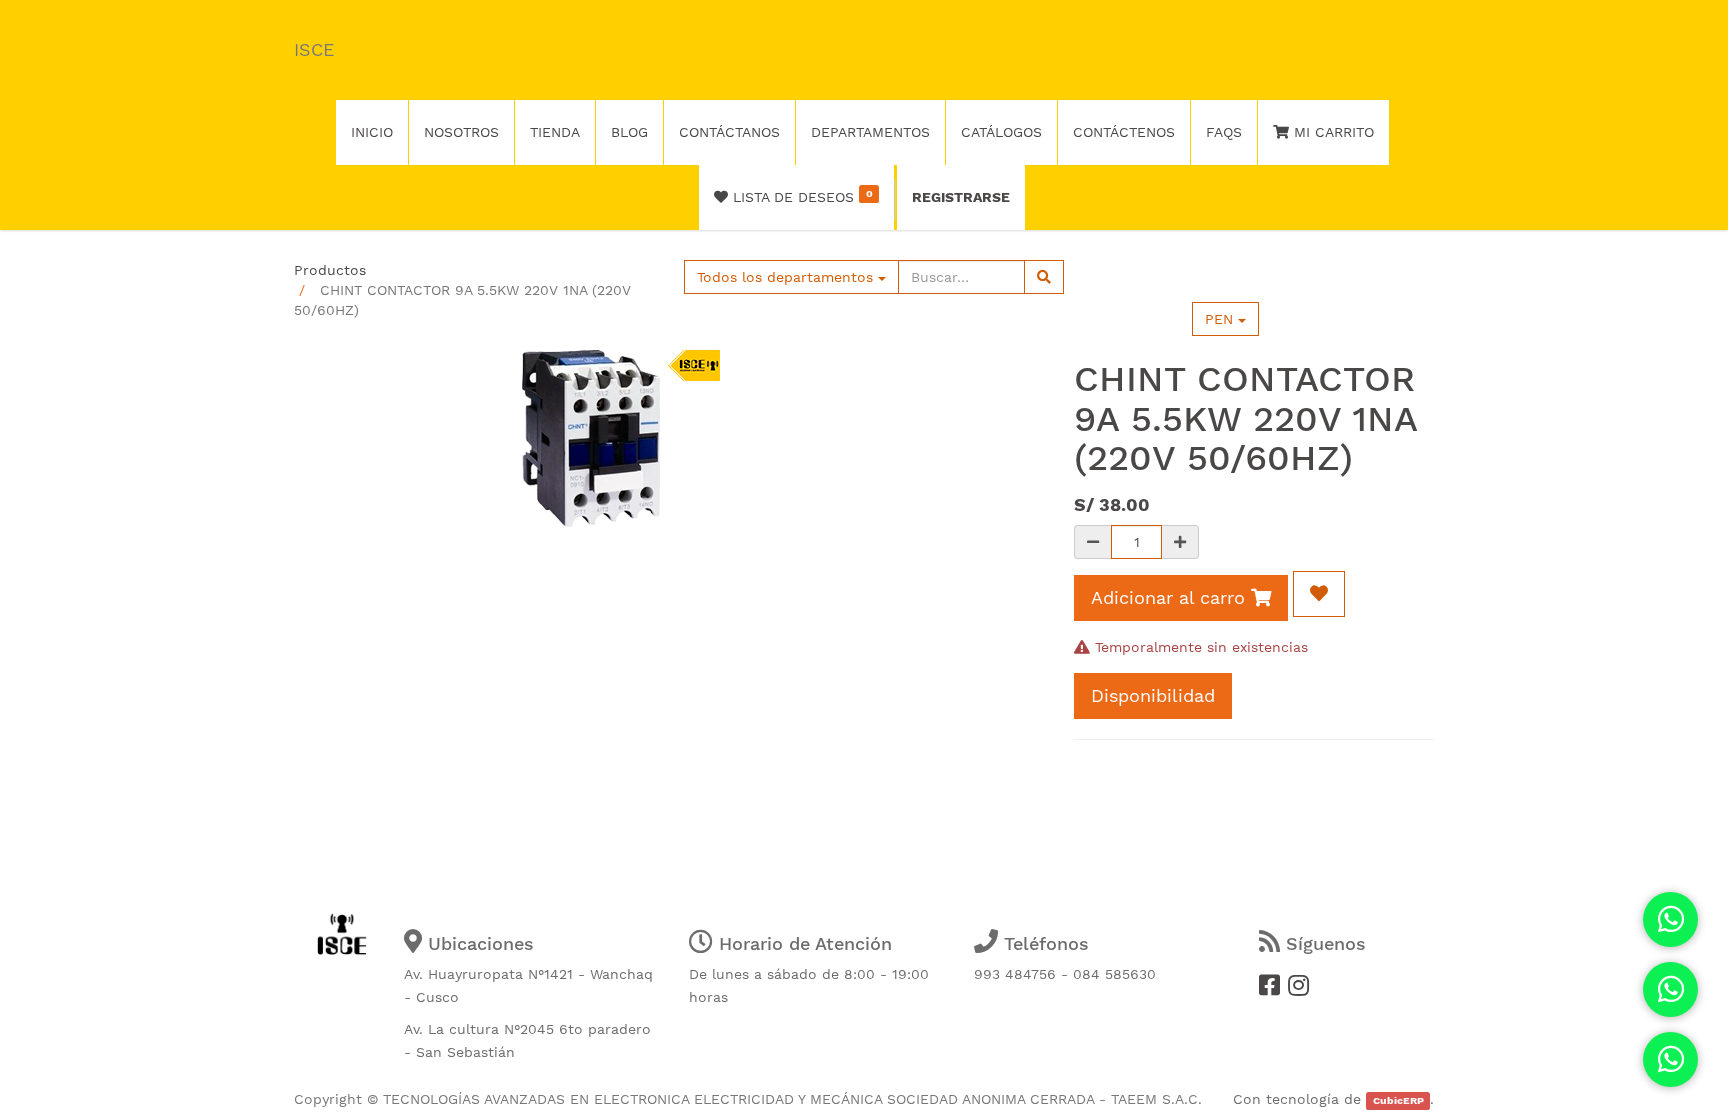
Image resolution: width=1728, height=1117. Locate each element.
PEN (1221, 319)
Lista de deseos (800, 196)
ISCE (314, 49)
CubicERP (1398, 1100)
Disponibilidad (1153, 695)
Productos (330, 270)
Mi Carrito (1331, 132)
